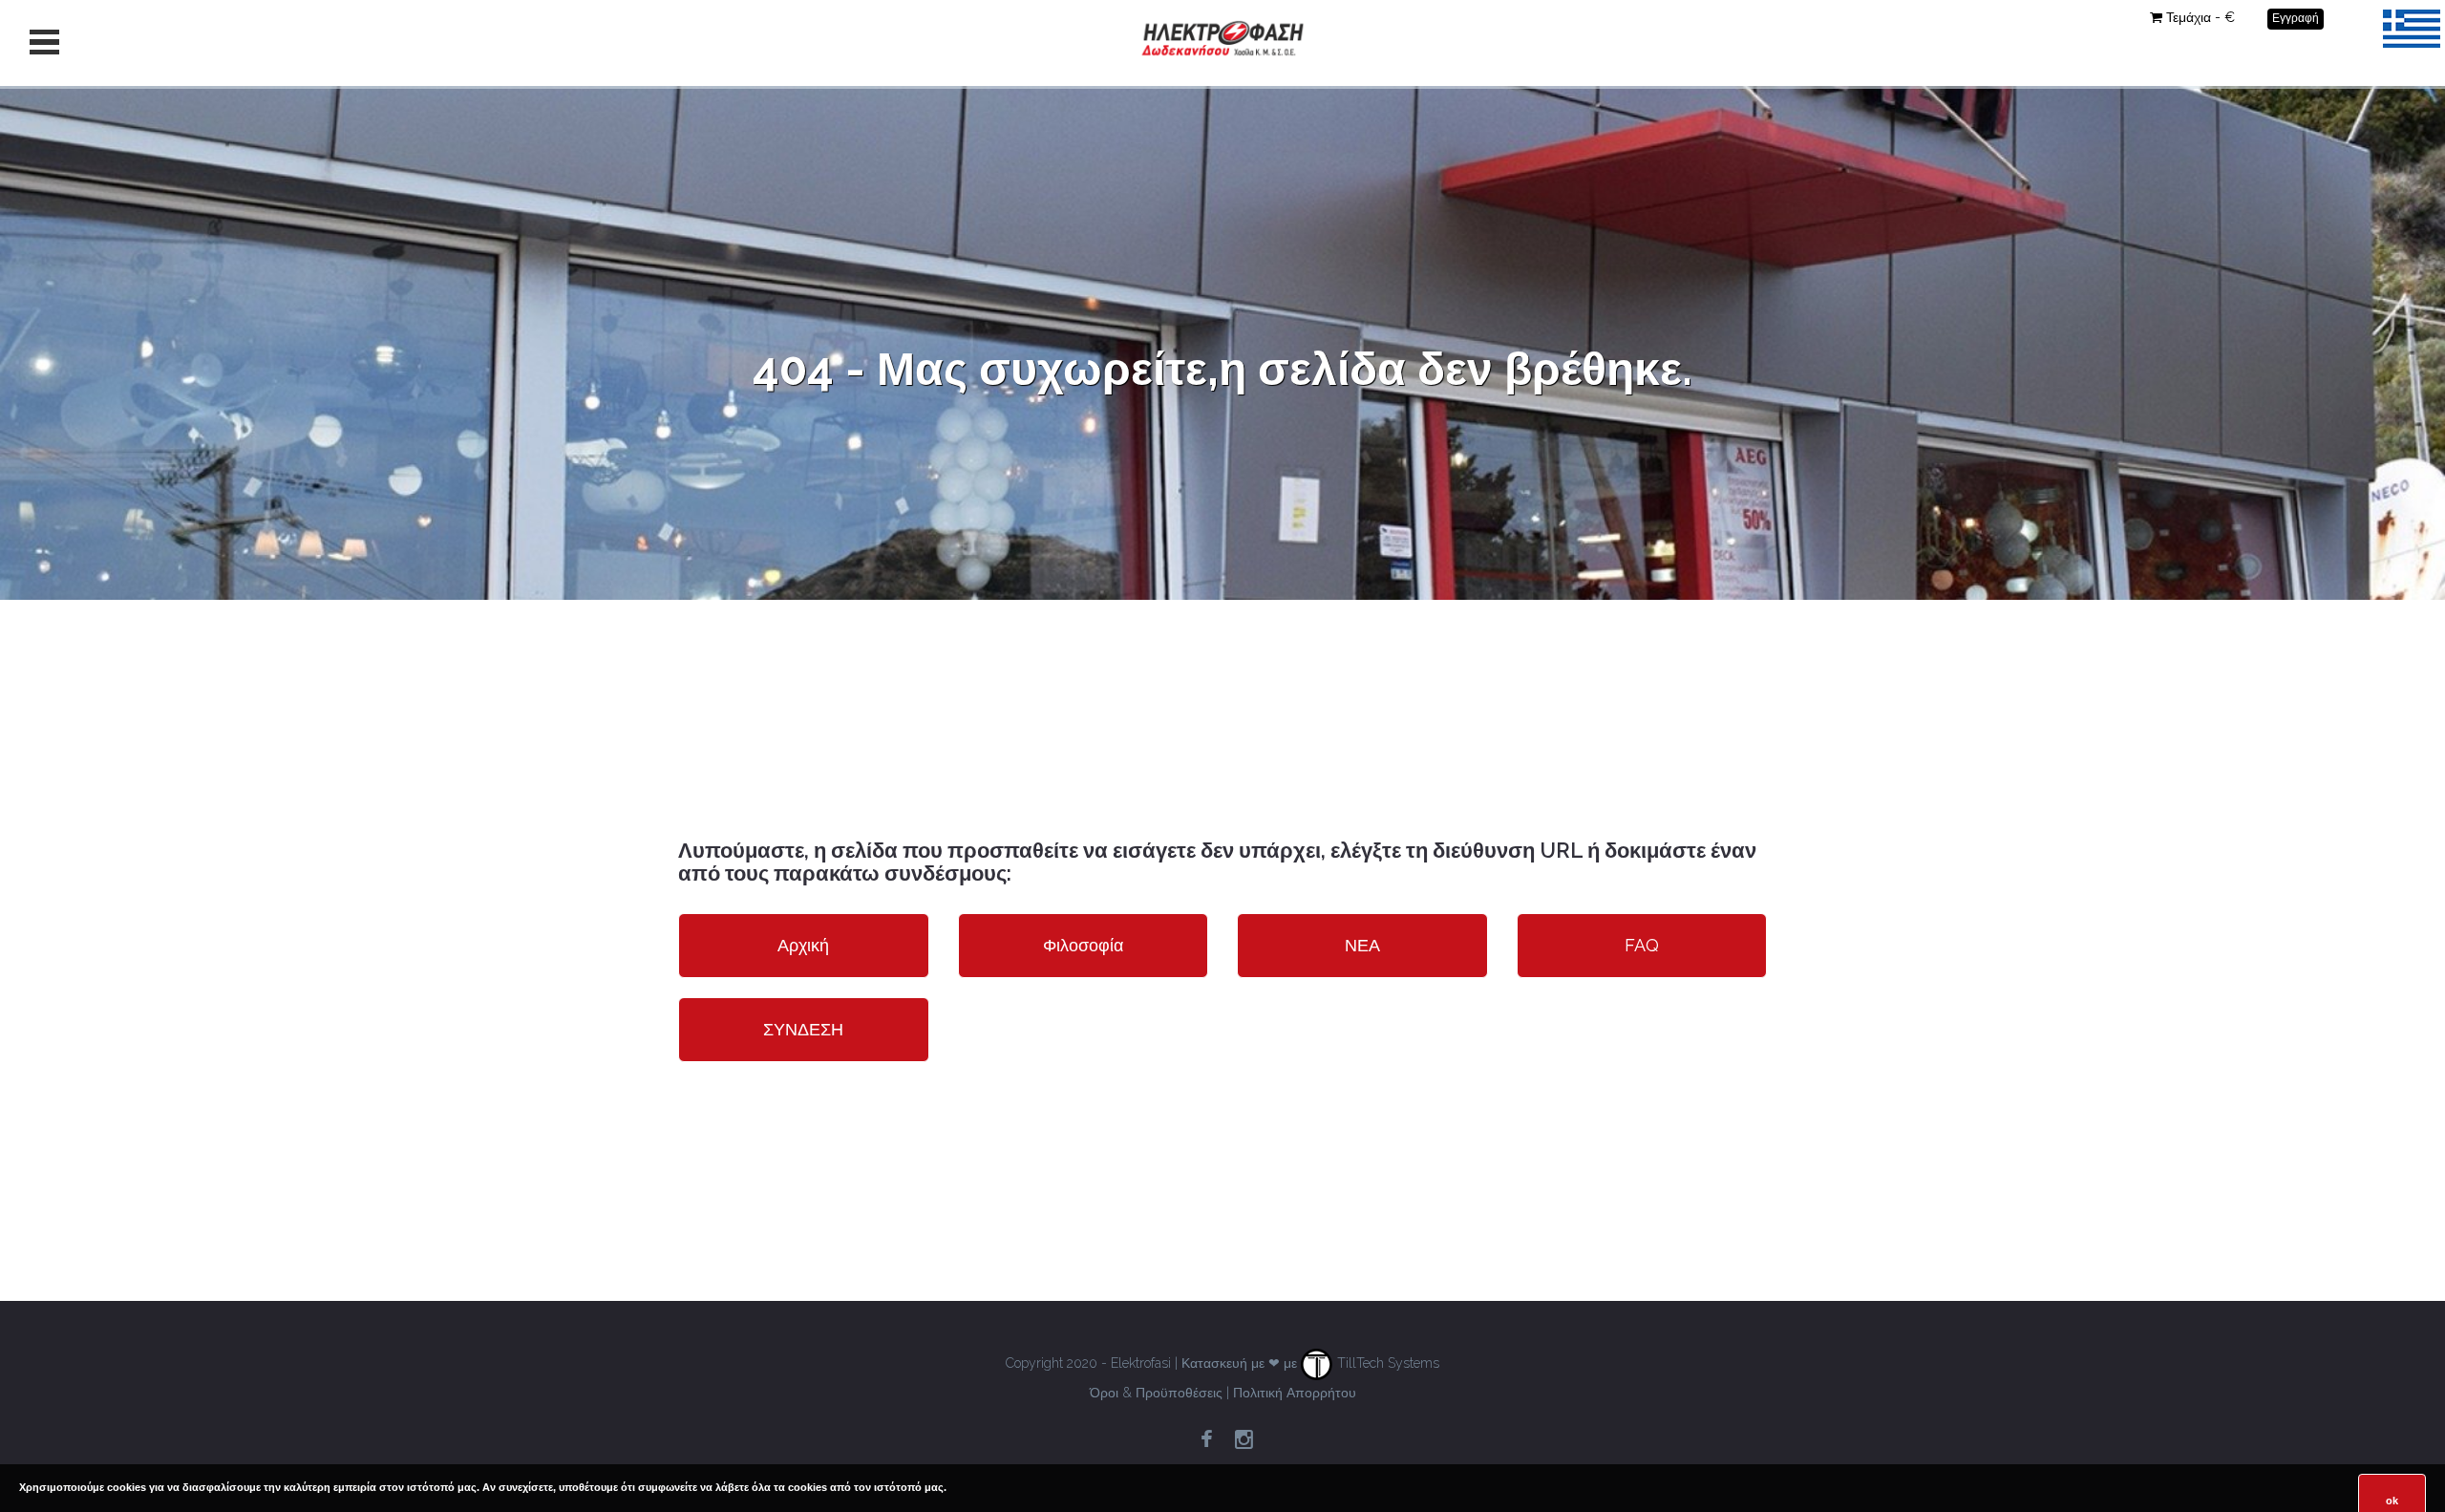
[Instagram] (1244, 1440)
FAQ (1642, 945)
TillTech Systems (1386, 1363)
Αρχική (803, 945)
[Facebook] (1206, 1440)
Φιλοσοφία (1083, 945)
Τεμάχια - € (2200, 17)
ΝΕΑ (1362, 945)
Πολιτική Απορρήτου (1295, 1393)
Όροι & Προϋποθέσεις (1156, 1393)
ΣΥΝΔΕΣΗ (803, 1029)
